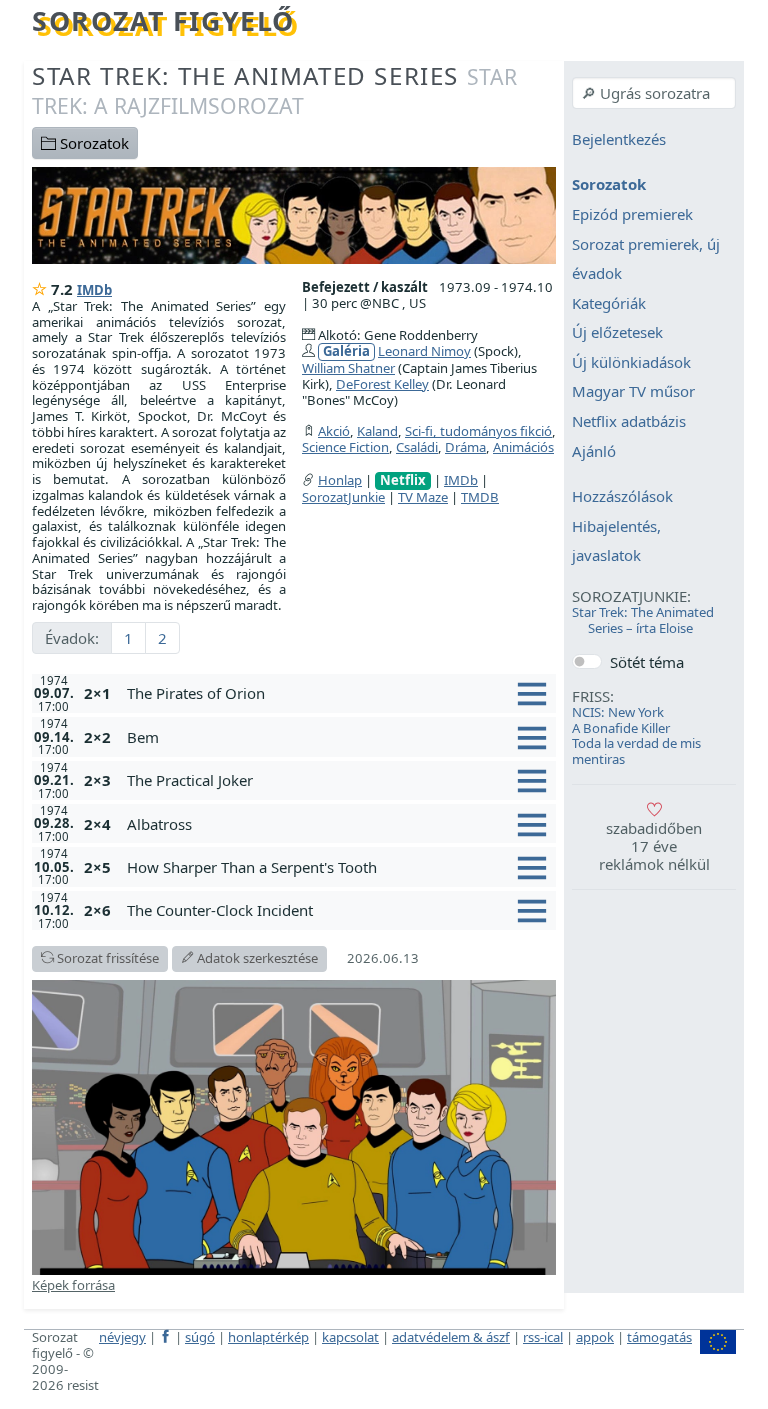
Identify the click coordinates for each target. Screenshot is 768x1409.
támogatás (659, 1337)
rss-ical (543, 1337)
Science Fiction (345, 447)
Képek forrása (73, 1285)
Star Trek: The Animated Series (274, 89)
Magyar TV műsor (633, 392)
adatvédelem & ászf (451, 1337)
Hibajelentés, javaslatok (616, 541)
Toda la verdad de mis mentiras (636, 751)
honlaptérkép (268, 1337)
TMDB (480, 497)
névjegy (122, 1337)
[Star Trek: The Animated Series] (294, 214)
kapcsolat (350, 1337)
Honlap (340, 480)
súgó (200, 1337)
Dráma (465, 447)
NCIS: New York (618, 712)
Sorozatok (92, 143)
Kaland (377, 431)
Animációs (523, 447)
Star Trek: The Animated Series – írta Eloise (643, 620)
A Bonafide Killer (621, 728)
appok (595, 1337)
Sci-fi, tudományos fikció (478, 431)
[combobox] (654, 93)
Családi (417, 447)
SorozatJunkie (343, 497)
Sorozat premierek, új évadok (646, 259)
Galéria (346, 351)
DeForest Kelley (382, 384)
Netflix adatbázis (629, 421)
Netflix (403, 480)
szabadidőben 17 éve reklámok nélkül (654, 846)
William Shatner (348, 368)
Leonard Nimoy (424, 351)
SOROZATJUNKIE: (631, 596)
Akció (334, 431)
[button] (337, 693)
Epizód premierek (632, 214)
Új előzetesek (617, 333)
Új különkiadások (631, 362)
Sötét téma (647, 662)
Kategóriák (609, 303)
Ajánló (594, 451)
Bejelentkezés (619, 139)
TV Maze (423, 497)
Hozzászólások (622, 497)
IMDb (94, 290)
